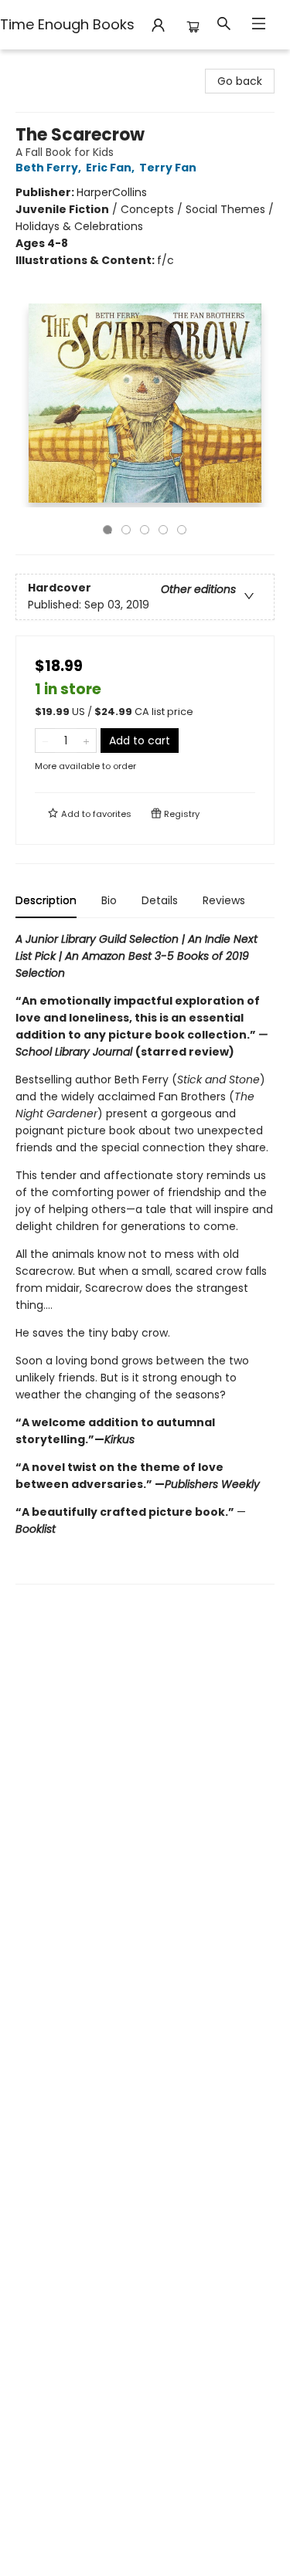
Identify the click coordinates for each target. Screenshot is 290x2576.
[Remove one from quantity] (45, 741)
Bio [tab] (109, 900)
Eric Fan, (111, 168)
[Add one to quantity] (86, 741)
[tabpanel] (145, 1257)
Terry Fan (168, 168)
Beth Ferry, (49, 168)
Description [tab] (46, 900)
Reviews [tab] (224, 900)
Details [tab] (160, 900)
